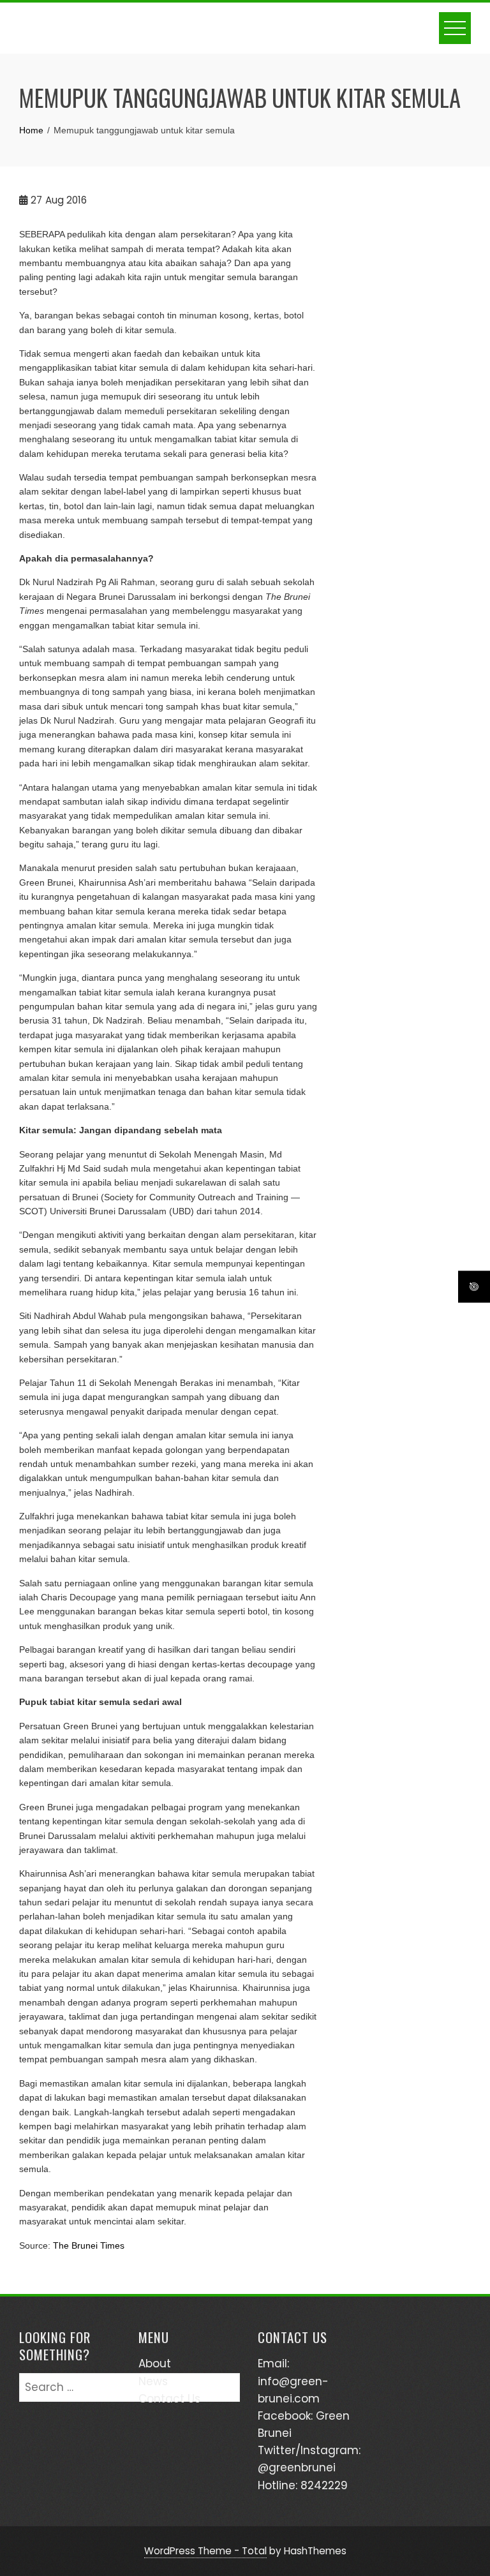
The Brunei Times (89, 2245)
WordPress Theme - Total (205, 2551)
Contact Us (169, 2399)
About (155, 2364)
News (153, 2381)
